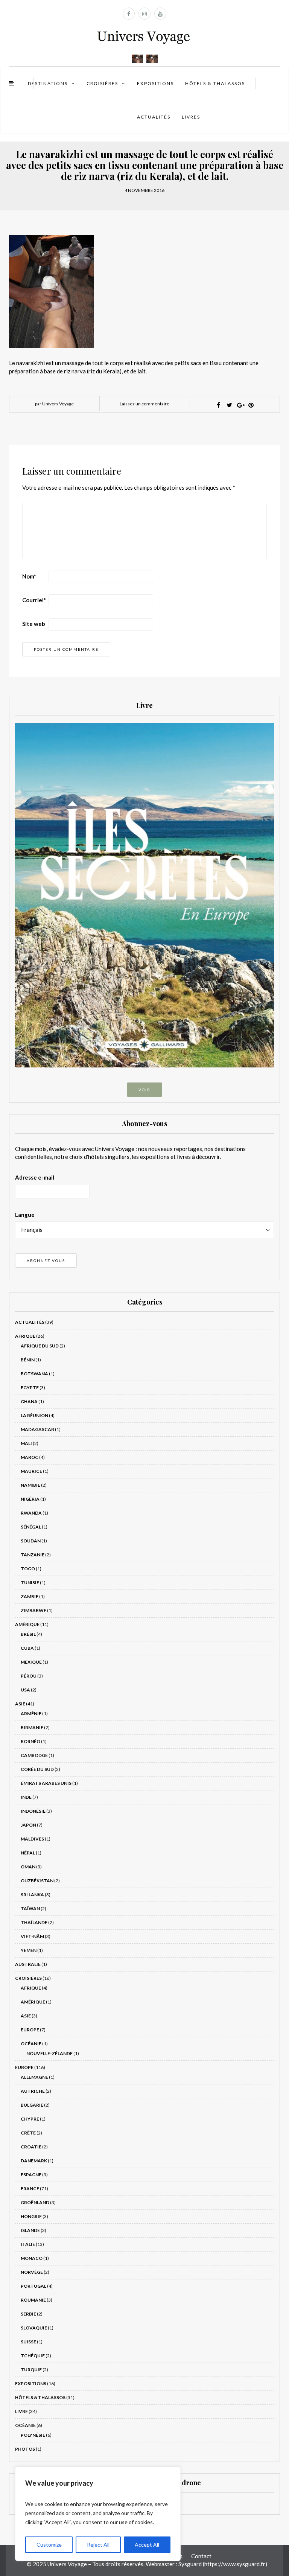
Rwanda (31, 1513)
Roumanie (33, 2300)
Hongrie (31, 2216)
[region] (98, 2514)
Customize (49, 2545)
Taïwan (30, 1908)
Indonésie (33, 1811)
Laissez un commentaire (144, 404)
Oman (28, 1867)
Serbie (28, 2314)
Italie (28, 2244)
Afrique (25, 1336)
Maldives (32, 1839)
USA (25, 1690)
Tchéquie (33, 2356)
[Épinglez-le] (251, 405)
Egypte (30, 1388)
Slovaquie (34, 2328)
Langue (25, 1215)
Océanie (31, 2044)
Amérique (27, 1624)
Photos (25, 2449)
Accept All (147, 2545)
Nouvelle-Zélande (49, 2053)
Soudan (31, 1541)
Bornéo (30, 1741)
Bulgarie (32, 2105)
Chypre (30, 2119)
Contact (201, 2556)
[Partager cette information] (218, 405)
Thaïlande (34, 1922)
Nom (29, 576)
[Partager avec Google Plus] (240, 405)
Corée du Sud (37, 1769)
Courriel (34, 600)
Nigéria (30, 1499)
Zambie (30, 1596)
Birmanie (32, 1727)
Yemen (29, 1950)
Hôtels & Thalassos (215, 83)
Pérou (29, 1676)
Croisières (102, 83)
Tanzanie (33, 1555)
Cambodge (34, 1755)
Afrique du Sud (40, 1346)
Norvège (32, 2272)
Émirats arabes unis (46, 1783)
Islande (30, 2230)
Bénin (28, 1360)
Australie (28, 1964)
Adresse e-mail (35, 1177)
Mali (26, 1443)
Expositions (155, 83)
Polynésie (33, 2435)
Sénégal (31, 1527)
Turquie (31, 2370)
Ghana (29, 1401)
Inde (26, 1797)
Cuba (27, 1648)
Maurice (31, 1471)
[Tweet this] (229, 405)
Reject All (98, 2545)
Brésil (28, 1634)
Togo (28, 1569)
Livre (21, 2411)
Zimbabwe (33, 1610)
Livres (191, 117)
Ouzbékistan (37, 1881)
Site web (34, 624)
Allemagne (34, 2077)
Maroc (30, 1457)
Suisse (28, 2342)
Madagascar (37, 1429)
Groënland (35, 2202)
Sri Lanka (32, 1895)
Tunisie (30, 1583)
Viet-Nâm (32, 1936)
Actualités (154, 117)
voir (144, 1090)
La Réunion (34, 1415)
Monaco (32, 2258)
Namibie (30, 1485)
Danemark (34, 2161)
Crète (28, 2133)
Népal (28, 1853)
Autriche (33, 2091)
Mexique (31, 1662)
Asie (20, 1704)
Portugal (33, 2286)
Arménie (31, 1714)
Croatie (31, 2147)
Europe (30, 2030)
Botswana (34, 1374)
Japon (28, 1825)
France (30, 2189)
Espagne (31, 2175)
